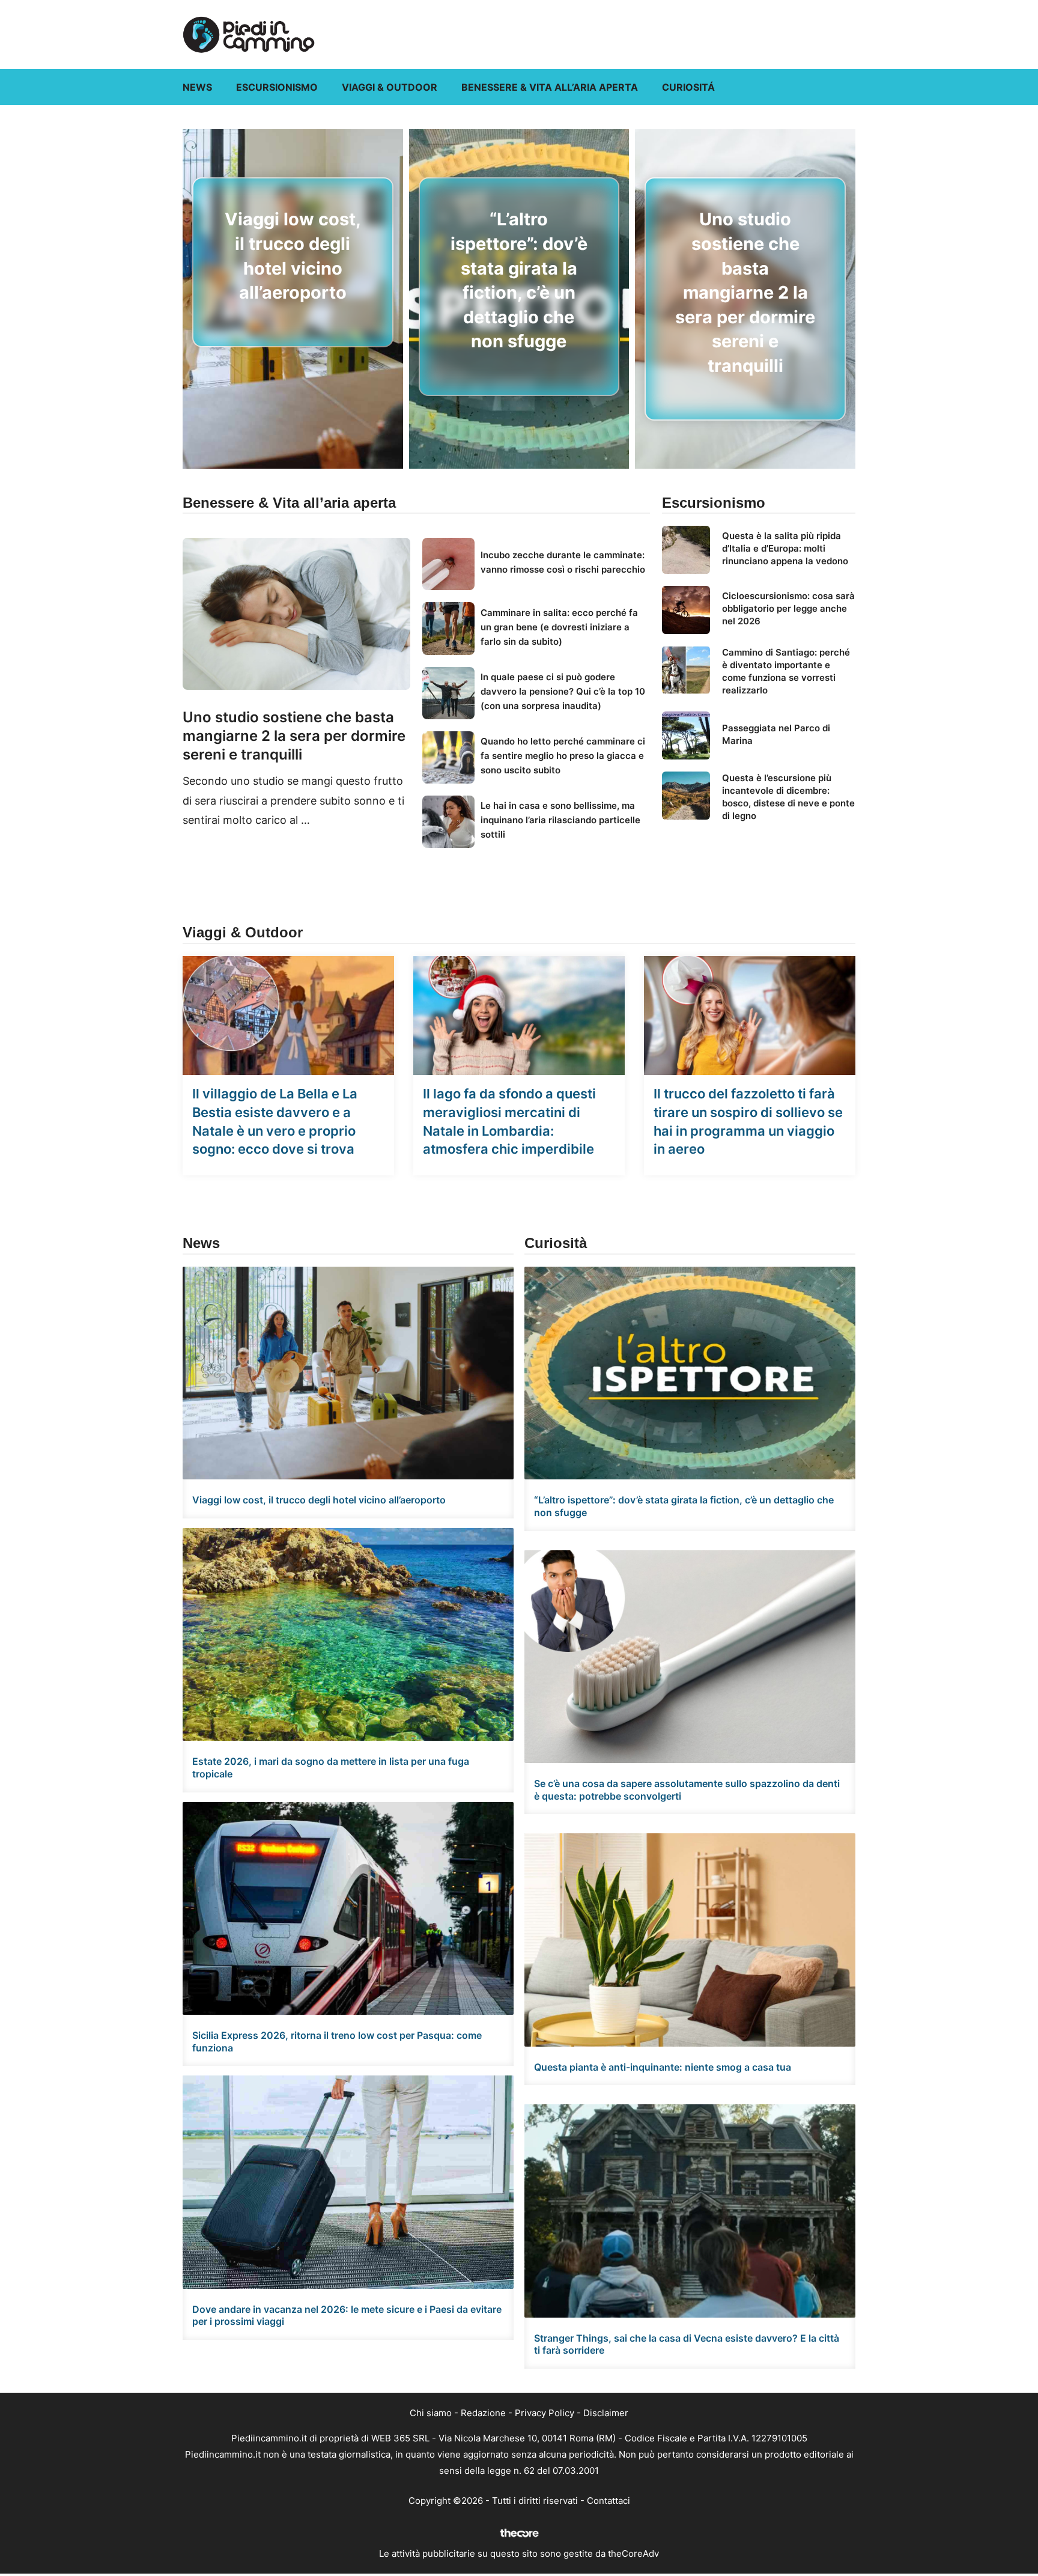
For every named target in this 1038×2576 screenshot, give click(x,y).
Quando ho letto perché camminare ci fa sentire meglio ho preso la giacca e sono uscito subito (563, 756)
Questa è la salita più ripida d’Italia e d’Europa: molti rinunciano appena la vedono (785, 548)
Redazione (483, 2413)
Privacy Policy (545, 2413)
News (197, 87)
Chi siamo (431, 2413)
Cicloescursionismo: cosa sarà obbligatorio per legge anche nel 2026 (788, 608)
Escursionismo (277, 87)
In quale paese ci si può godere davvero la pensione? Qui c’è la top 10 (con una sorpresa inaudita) (563, 691)
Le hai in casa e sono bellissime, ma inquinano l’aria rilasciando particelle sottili (560, 820)
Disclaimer (606, 2413)
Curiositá (688, 87)
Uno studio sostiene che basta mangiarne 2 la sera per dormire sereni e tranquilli (745, 292)
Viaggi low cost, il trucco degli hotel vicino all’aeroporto (319, 1500)
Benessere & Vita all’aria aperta (550, 87)
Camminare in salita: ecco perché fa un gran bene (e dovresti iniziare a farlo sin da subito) (559, 627)
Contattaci (609, 2501)
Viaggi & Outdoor (390, 87)
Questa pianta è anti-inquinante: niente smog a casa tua (663, 2067)
